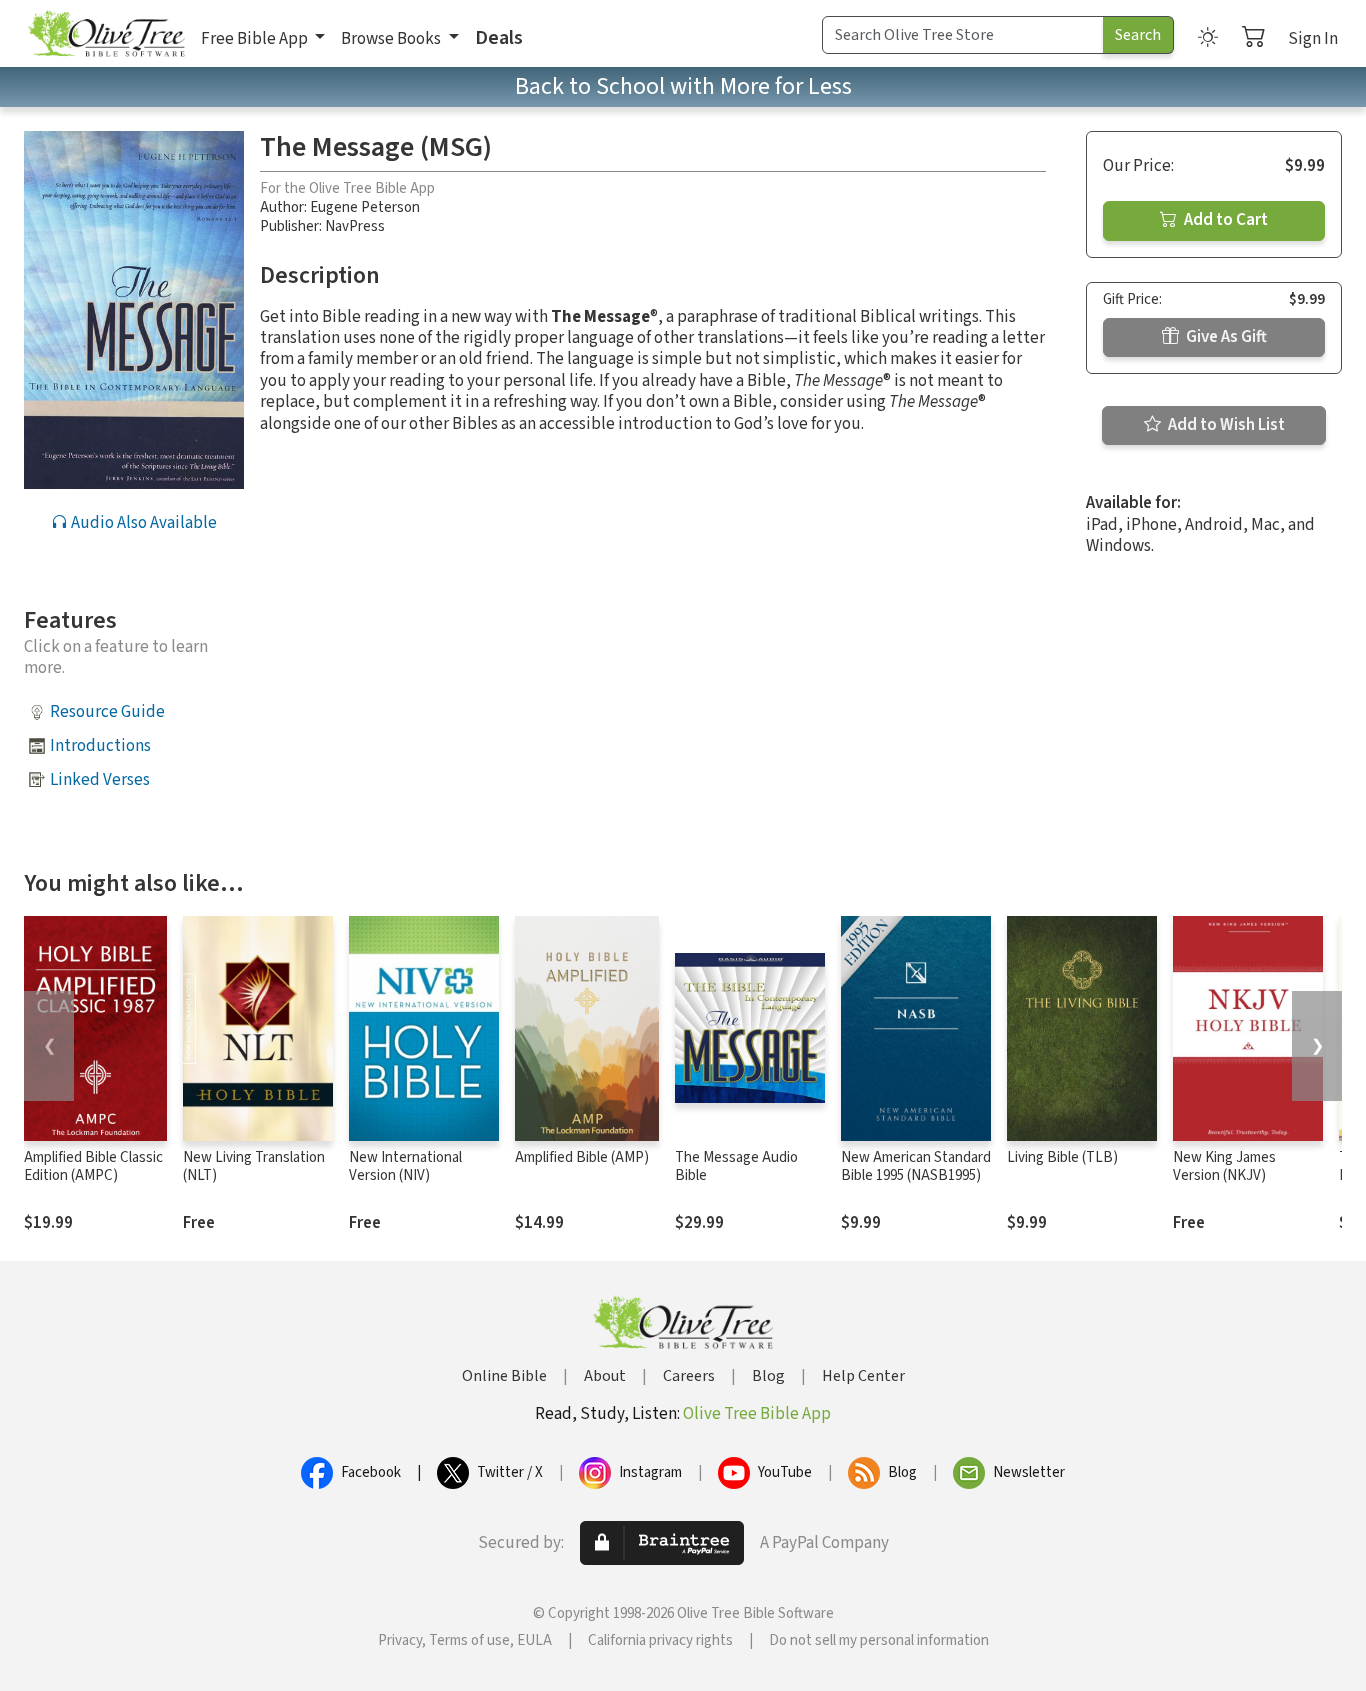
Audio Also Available (142, 523)
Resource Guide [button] (107, 712)
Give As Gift (1225, 337)
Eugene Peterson (365, 207)
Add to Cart (1224, 220)
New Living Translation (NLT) (254, 1167)
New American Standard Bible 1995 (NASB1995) (916, 1167)
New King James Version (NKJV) (1224, 1167)
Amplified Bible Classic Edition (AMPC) (93, 1167)
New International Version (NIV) (405, 1167)
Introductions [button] (100, 746)
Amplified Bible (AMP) (582, 1157)
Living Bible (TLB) (1062, 1157)
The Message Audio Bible (736, 1167)
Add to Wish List (1225, 425)
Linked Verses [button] (100, 780)
